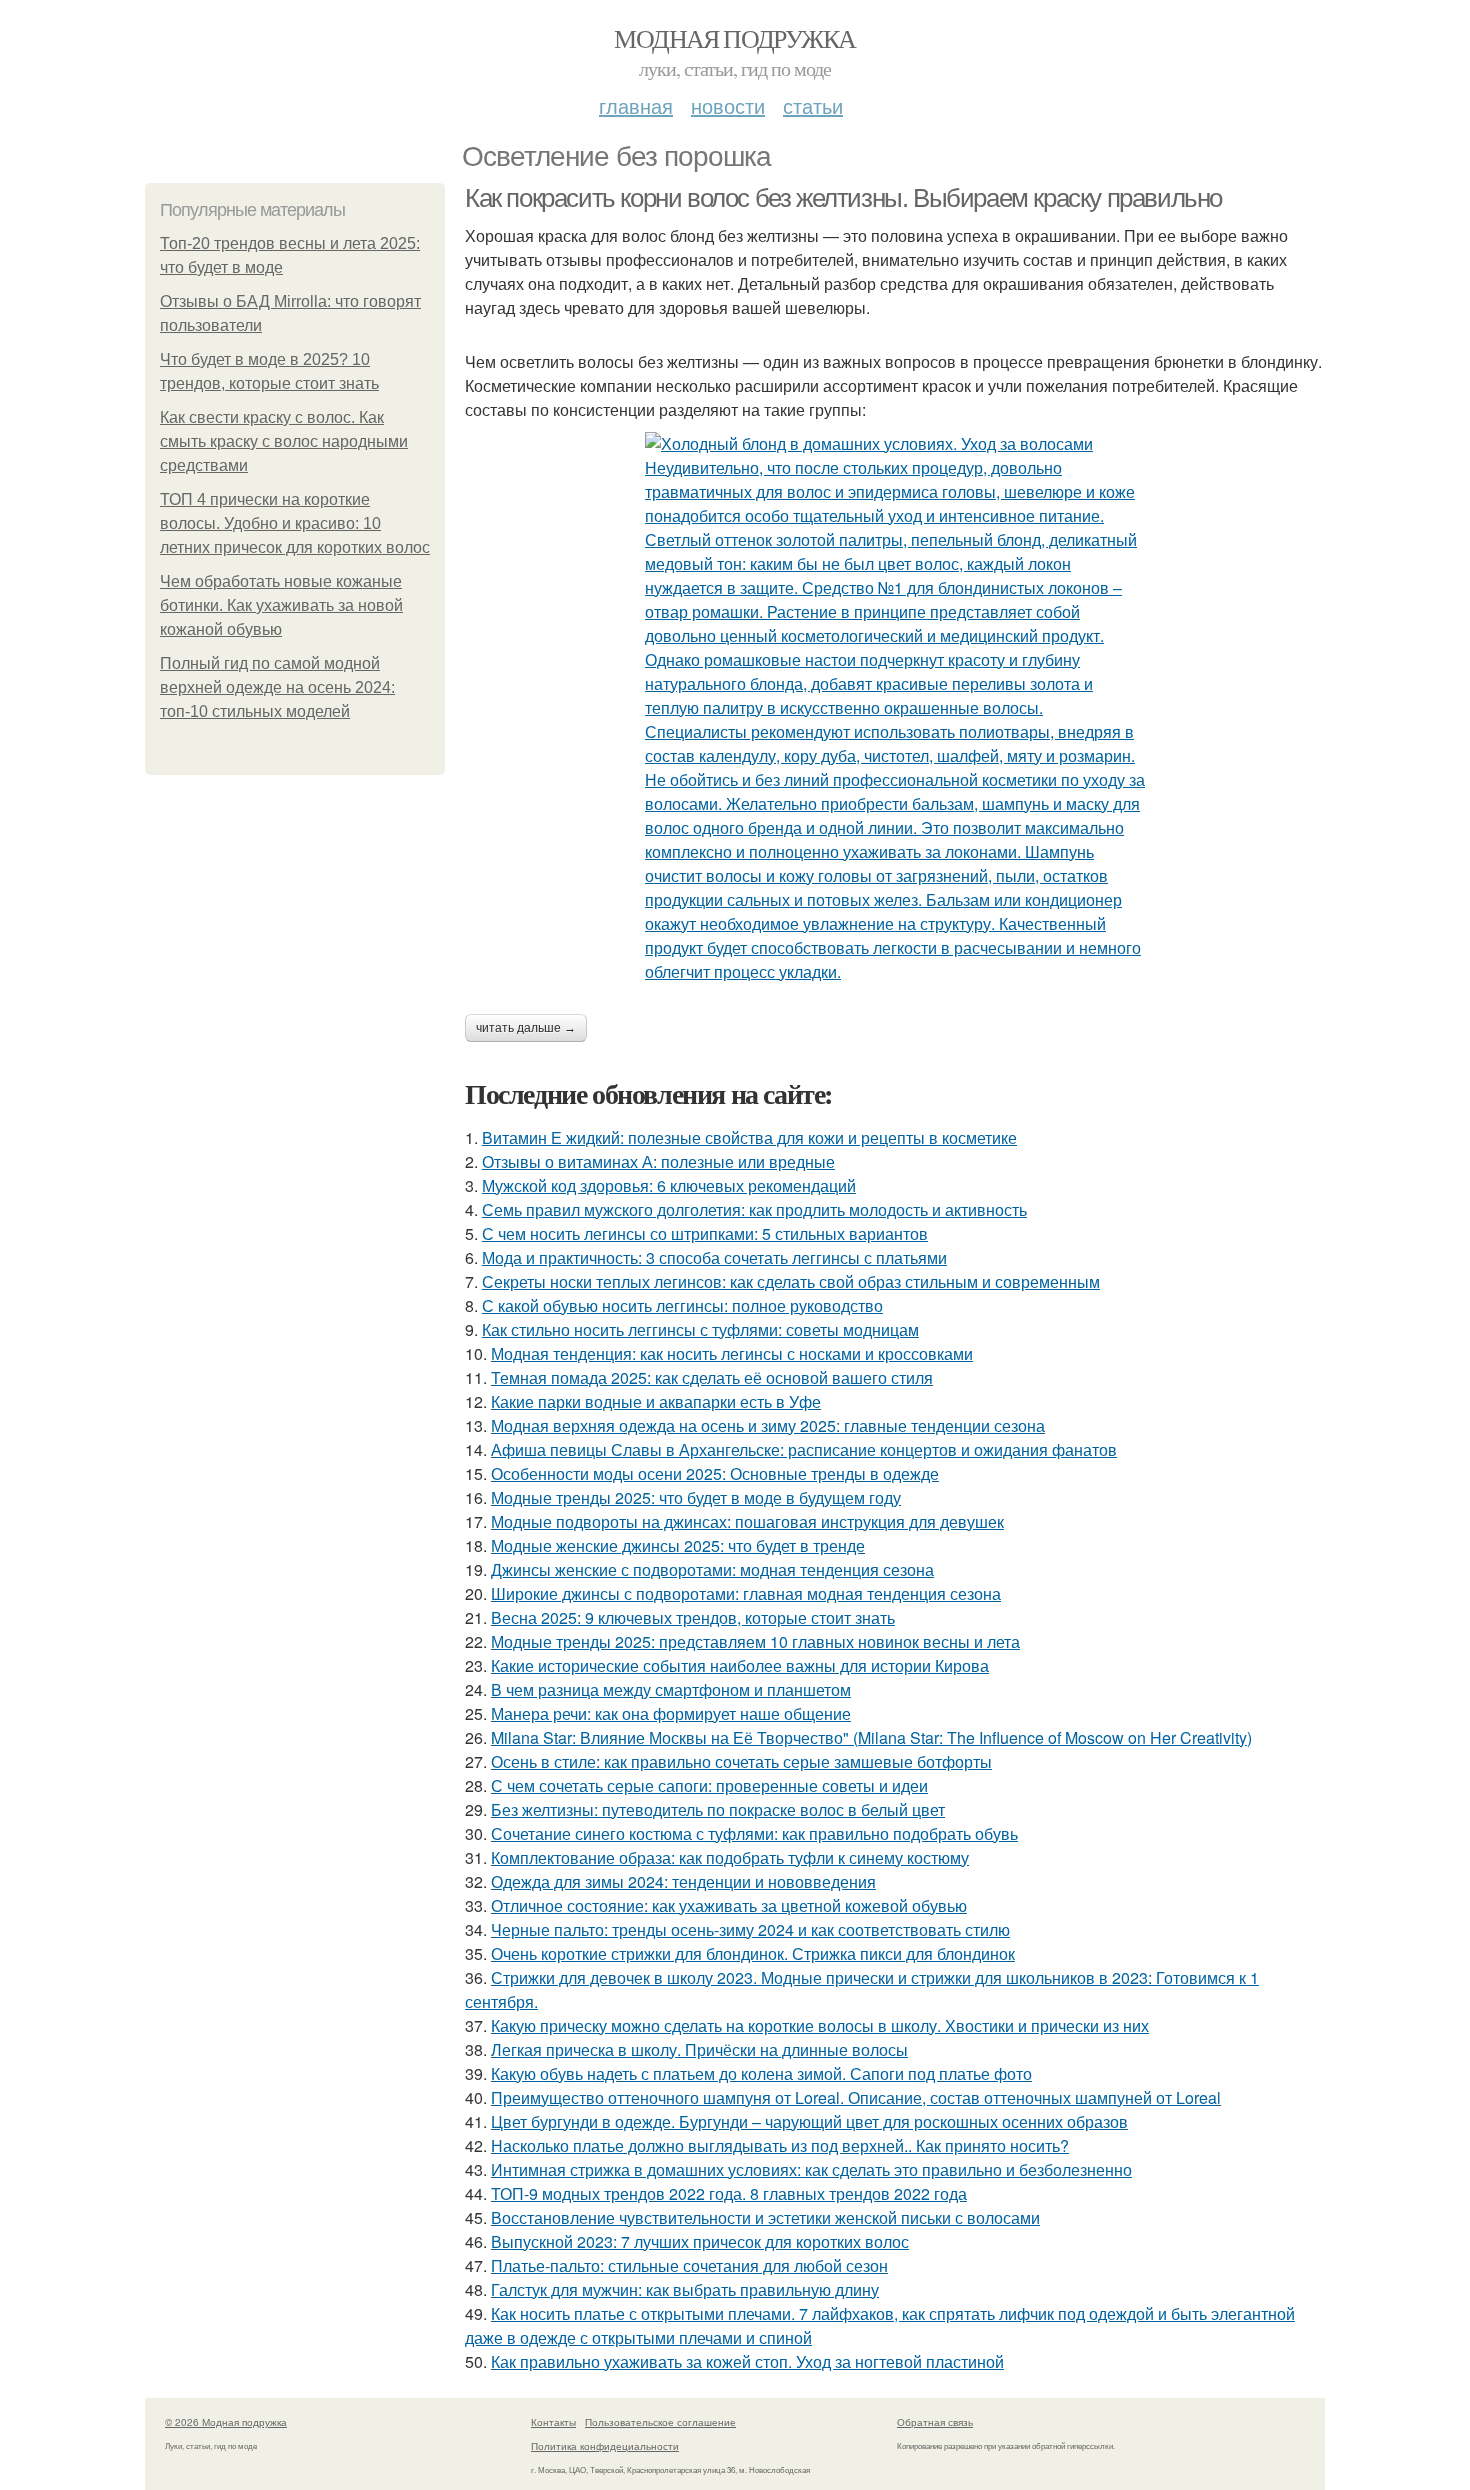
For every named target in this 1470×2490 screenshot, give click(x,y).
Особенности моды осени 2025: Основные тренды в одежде (715, 1473)
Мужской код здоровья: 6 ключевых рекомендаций (669, 1185)
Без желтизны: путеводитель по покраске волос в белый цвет (718, 1809)
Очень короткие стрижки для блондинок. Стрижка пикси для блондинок (753, 1953)
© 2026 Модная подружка (226, 2422)
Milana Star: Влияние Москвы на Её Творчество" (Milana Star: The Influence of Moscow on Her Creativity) (871, 1737)
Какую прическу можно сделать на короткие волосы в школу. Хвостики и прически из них (820, 2025)
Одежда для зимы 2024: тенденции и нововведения (683, 1881)
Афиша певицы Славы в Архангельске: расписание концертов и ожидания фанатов (804, 1449)
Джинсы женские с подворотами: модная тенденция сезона (712, 1569)
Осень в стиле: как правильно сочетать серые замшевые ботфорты (741, 1761)
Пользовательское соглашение (660, 2422)
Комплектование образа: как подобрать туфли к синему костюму (730, 1857)
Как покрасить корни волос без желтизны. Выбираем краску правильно (843, 198)
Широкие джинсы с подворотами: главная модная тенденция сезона (746, 1593)
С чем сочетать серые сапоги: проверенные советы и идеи (709, 1785)
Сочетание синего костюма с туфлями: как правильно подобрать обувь (754, 1833)
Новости (728, 105)
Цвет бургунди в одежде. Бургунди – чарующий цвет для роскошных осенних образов (809, 2121)
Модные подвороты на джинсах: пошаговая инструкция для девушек (747, 1521)
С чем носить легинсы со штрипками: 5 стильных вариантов (705, 1233)
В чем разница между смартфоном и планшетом (671, 1689)
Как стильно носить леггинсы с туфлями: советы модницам (700, 1329)
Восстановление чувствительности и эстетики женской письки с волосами (765, 2217)
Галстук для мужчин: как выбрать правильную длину (685, 2289)
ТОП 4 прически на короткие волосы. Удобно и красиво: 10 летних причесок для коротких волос (295, 523)
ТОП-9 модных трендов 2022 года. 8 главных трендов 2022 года (729, 2193)
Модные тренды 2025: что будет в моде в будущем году (696, 1497)
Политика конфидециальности (605, 2446)
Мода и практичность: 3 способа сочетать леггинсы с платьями (714, 1257)
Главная (636, 105)
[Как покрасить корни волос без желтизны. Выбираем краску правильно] (895, 708)
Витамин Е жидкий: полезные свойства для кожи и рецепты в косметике (749, 1137)
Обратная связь (935, 2422)
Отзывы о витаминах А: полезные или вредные (658, 1161)
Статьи (813, 105)
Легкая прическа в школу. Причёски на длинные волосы (699, 2049)
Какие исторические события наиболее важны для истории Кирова (740, 1665)
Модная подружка (734, 38)
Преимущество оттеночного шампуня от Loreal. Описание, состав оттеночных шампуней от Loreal (856, 2097)
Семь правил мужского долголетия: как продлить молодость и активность (754, 1209)
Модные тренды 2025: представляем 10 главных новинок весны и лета (755, 1641)
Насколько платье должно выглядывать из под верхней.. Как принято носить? (780, 2145)
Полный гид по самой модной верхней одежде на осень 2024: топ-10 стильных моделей (277, 687)
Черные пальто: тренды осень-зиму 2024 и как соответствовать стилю (750, 1929)
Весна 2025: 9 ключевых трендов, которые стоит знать (693, 1617)
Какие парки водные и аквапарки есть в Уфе (656, 1401)
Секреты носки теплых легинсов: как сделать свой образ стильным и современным (791, 1281)
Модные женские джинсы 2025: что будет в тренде (678, 1545)
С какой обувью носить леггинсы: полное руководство (682, 1305)
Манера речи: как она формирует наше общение (671, 1713)
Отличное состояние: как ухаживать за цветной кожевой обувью (729, 1905)
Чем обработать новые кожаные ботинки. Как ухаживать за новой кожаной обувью (281, 605)
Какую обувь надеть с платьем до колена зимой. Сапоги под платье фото (761, 2073)
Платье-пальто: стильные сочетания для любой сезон (689, 2265)
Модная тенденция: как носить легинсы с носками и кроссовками (732, 1353)
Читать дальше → (526, 1028)
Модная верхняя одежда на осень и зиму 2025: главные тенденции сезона (768, 1425)
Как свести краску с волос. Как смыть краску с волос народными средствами (284, 441)
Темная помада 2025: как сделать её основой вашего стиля (712, 1377)
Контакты (553, 2422)
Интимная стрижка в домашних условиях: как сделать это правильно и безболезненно (811, 2169)
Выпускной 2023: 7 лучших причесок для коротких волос (700, 2241)
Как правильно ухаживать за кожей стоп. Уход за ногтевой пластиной (747, 2361)
